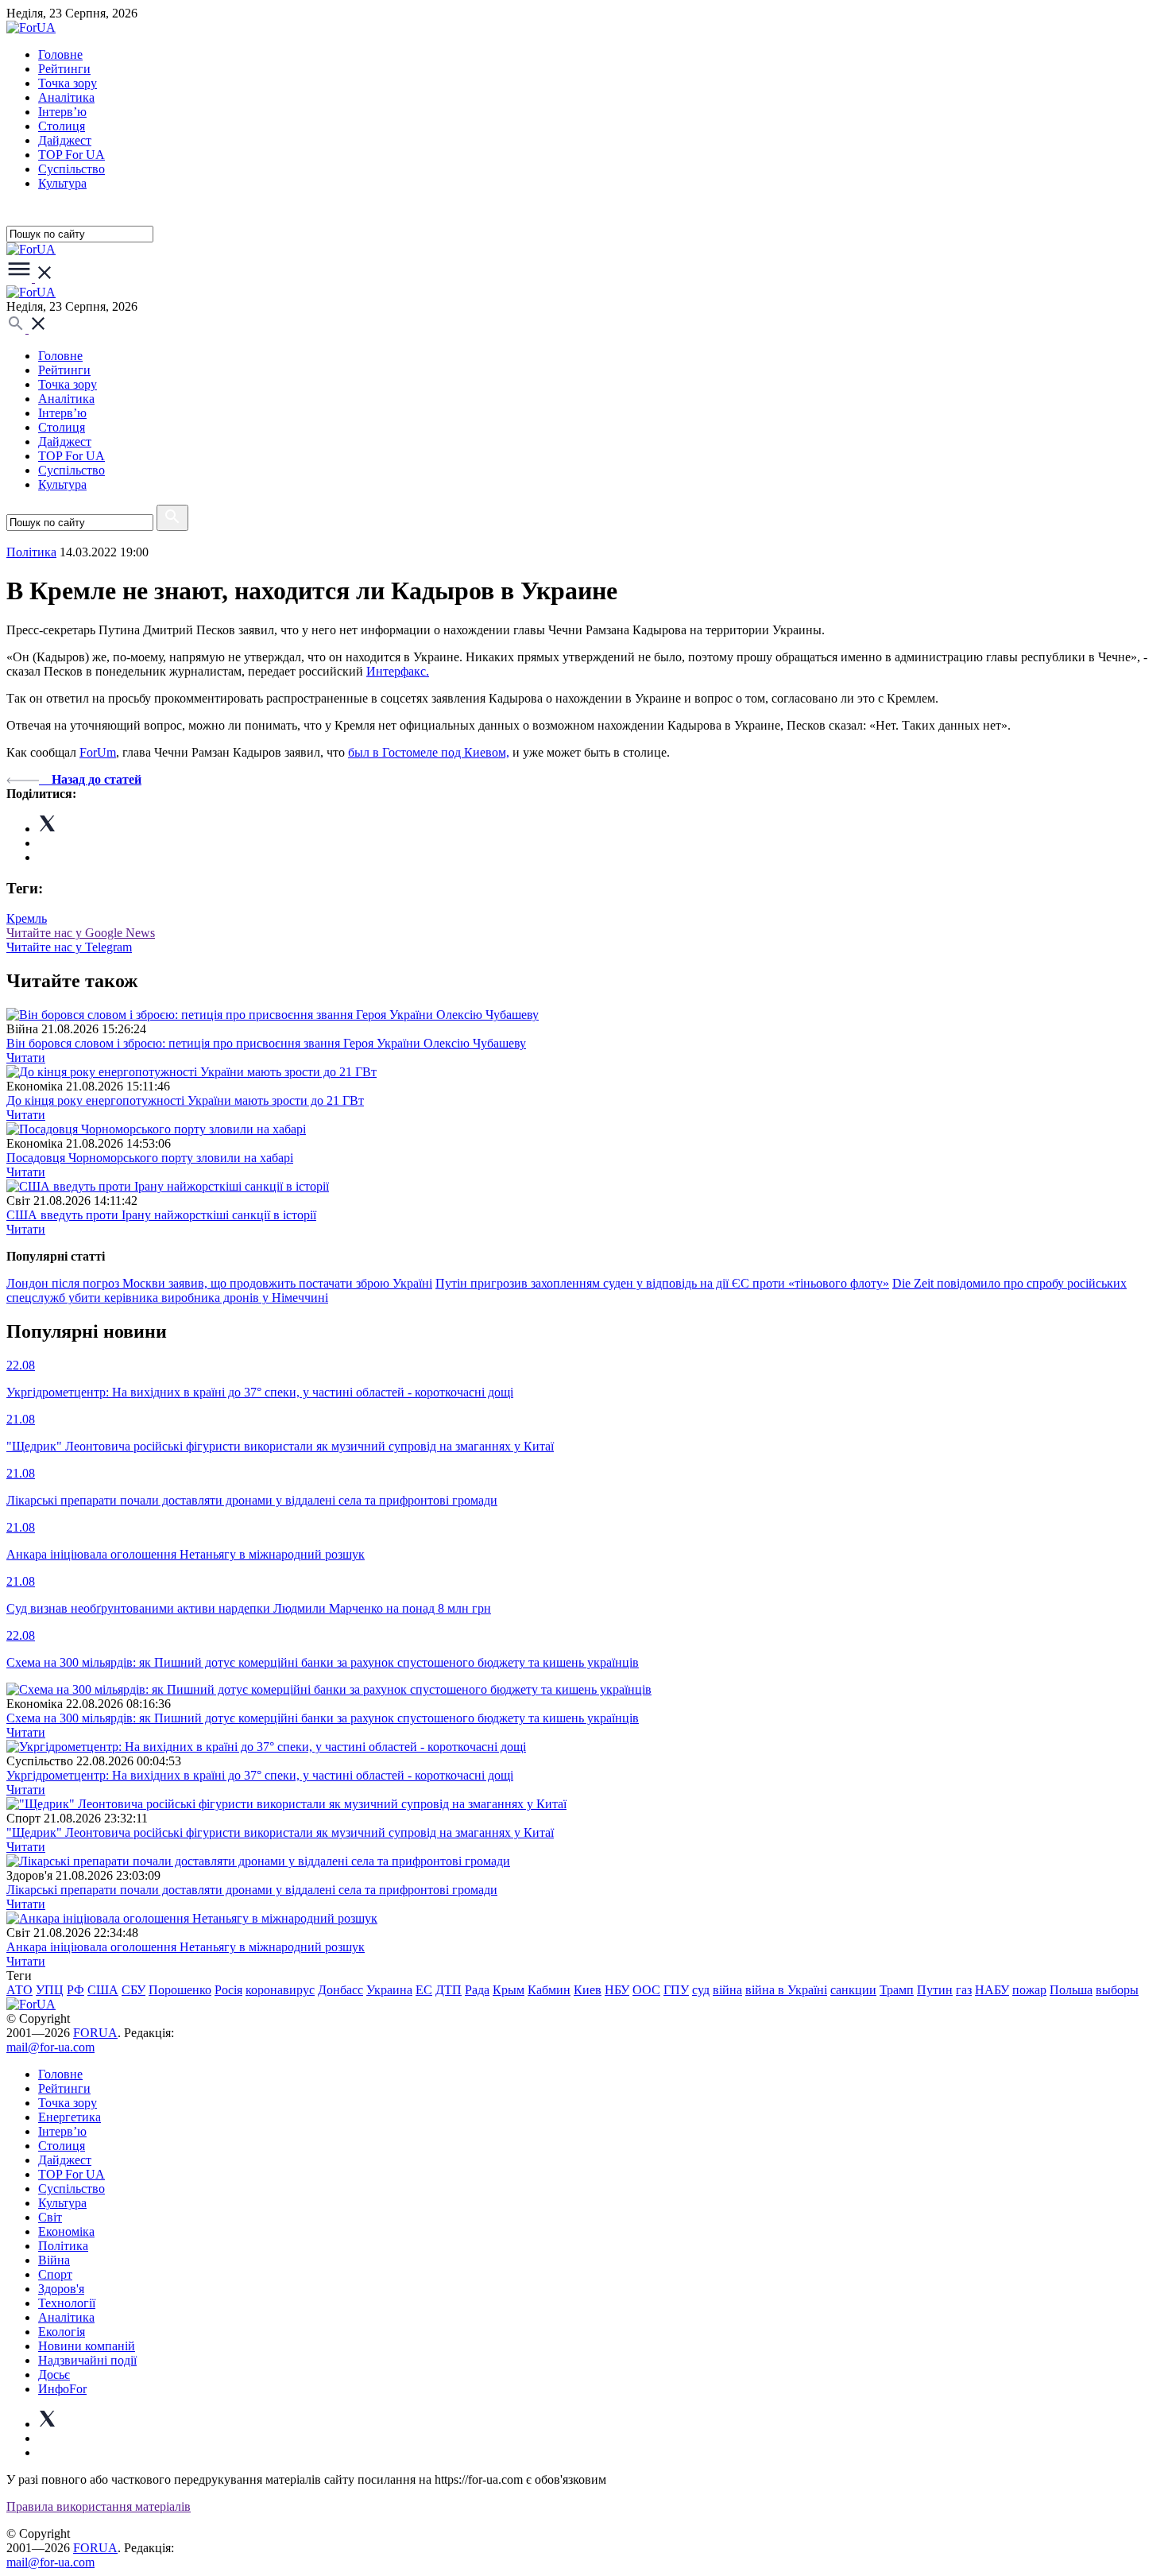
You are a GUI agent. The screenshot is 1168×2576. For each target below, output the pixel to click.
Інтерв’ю (62, 112)
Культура (62, 183)
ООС (646, 1990)
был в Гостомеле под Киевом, (429, 752)
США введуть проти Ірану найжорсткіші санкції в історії (161, 1215)
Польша (1071, 1990)
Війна (54, 2260)
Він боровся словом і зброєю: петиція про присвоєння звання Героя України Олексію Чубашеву (266, 1043)
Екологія (62, 2332)
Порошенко (180, 1990)
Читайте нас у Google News (81, 933)
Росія (228, 1990)
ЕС (424, 1990)
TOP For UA (72, 155)
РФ (75, 1990)
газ (964, 1990)
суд (701, 1990)
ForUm (98, 752)
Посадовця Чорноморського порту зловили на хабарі (150, 1158)
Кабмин (549, 1990)
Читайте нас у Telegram (69, 947)
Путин (935, 1990)
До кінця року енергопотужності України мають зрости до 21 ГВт (185, 1100)
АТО (19, 1990)
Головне (60, 54)
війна (727, 1990)
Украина (389, 1990)
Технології (67, 2303)
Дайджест (65, 140)
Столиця (62, 126)
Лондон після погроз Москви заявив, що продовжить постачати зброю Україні (219, 1283)
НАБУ (992, 1990)
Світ (50, 2217)
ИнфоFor (62, 2389)
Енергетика (70, 2117)
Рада (477, 1990)
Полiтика (31, 552)
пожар (1029, 1990)
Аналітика (66, 97)
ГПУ (676, 1990)
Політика (63, 2246)
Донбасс (340, 1990)
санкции (853, 1990)
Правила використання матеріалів (99, 2506)
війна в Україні (786, 1990)
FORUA (95, 2033)
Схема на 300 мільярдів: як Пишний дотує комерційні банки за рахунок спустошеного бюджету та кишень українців (323, 1718)
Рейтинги (64, 69)
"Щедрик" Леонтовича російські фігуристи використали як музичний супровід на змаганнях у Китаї (280, 1832)
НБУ (617, 1990)
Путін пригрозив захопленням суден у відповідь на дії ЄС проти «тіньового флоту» (662, 1283)
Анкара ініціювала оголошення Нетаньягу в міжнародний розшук (186, 1947)
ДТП (449, 1990)
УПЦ (50, 1990)
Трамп (897, 1990)
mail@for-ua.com (50, 2047)
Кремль (27, 918)
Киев (588, 1990)
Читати (26, 1058)
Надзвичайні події (87, 2360)
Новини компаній (87, 2346)
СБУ (133, 1990)
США (103, 1990)
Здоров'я (61, 2289)
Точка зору (68, 83)
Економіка (66, 2231)
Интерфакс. (398, 671)
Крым (509, 1990)
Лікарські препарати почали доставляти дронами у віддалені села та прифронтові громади (252, 1890)
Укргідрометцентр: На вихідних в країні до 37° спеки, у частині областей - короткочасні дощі (260, 1775)
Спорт (55, 2274)
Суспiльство (72, 169)
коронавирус (280, 1990)
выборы (1117, 1990)
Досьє (54, 2375)
